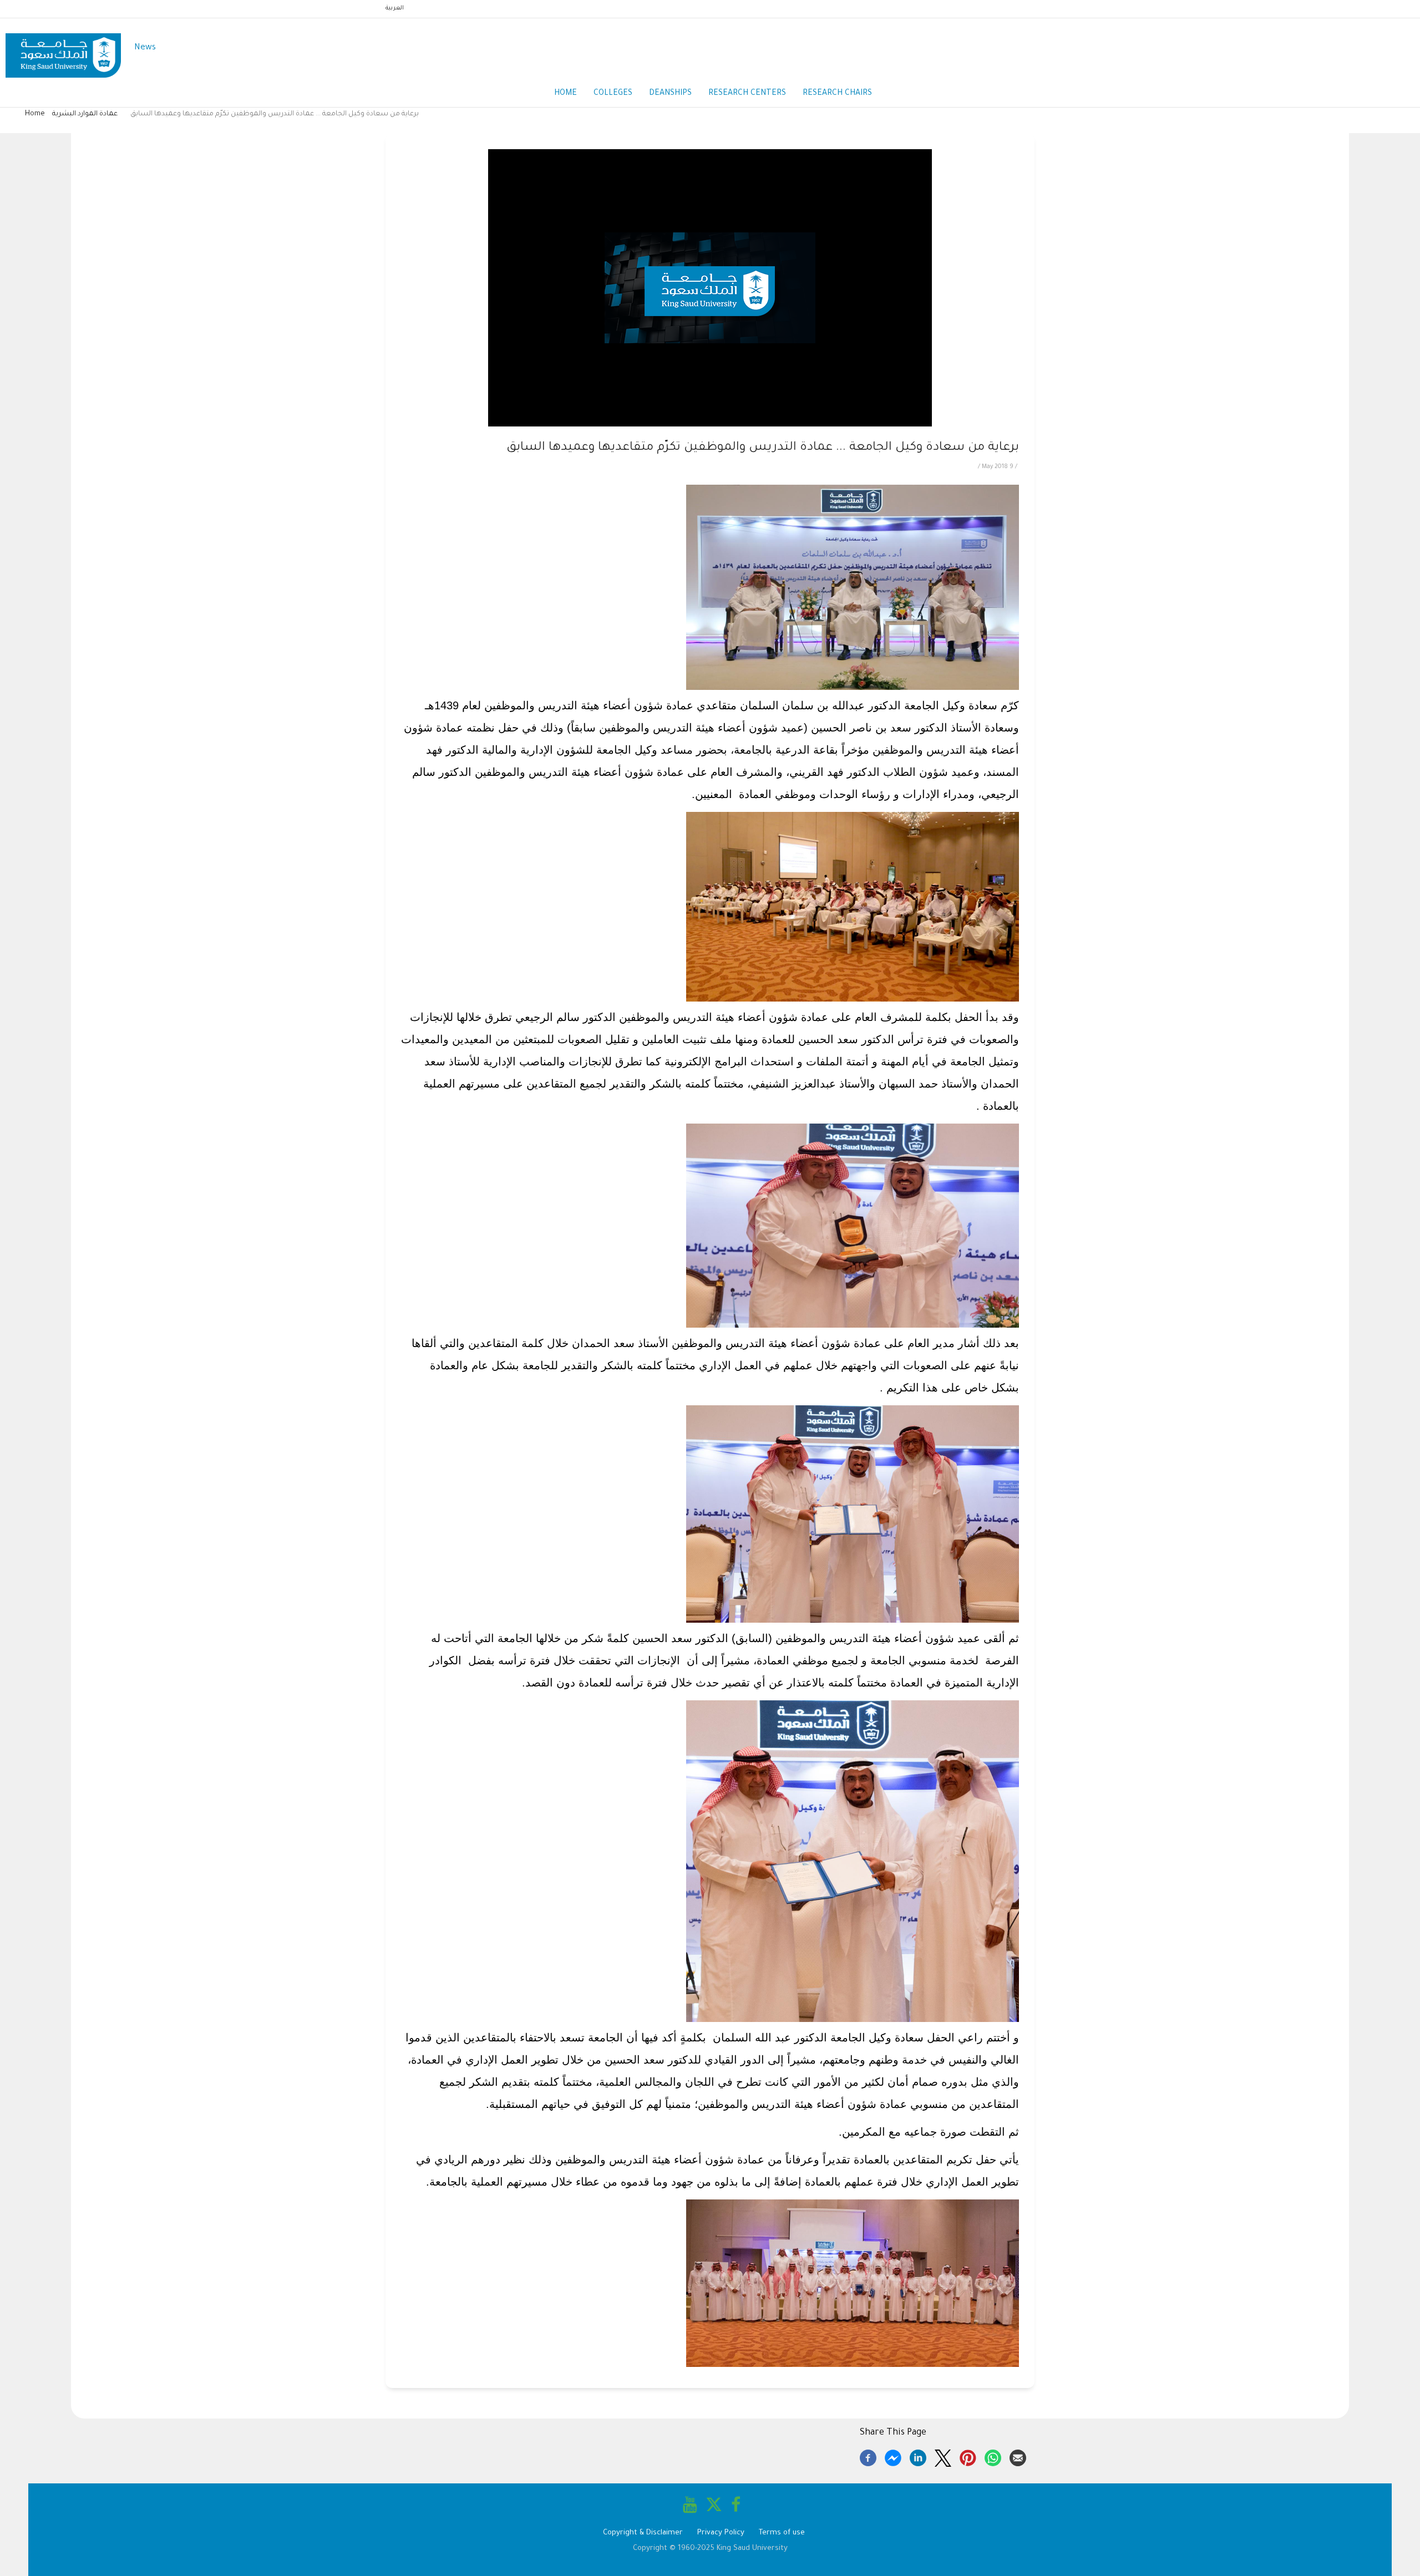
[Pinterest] (968, 2456)
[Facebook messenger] (893, 2456)
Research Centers (747, 94)
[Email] (1018, 2456)
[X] (943, 2456)
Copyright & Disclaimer (643, 2533)
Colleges (613, 94)
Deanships (670, 94)
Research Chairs (837, 94)
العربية (395, 8)
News (145, 48)
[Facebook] (868, 2456)
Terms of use (782, 2533)
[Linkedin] (918, 2456)
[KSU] (63, 49)
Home (566, 94)
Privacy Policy (721, 2533)
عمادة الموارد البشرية (85, 114)
